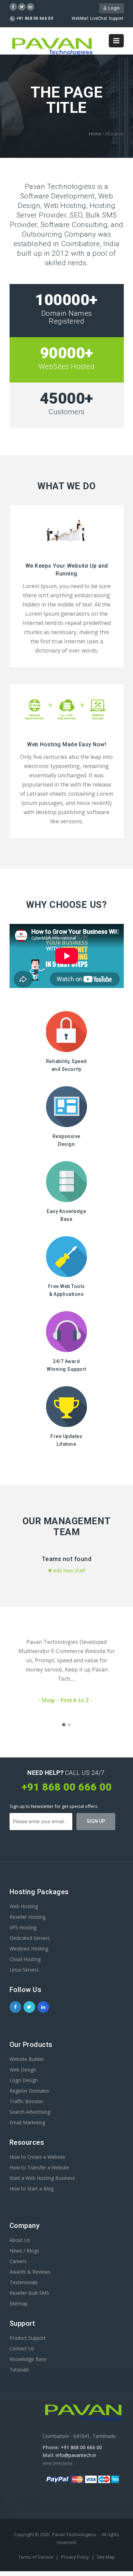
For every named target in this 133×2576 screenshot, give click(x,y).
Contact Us (22, 2348)
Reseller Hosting (27, 1917)
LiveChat (99, 18)
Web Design (23, 2070)
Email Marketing (27, 2122)
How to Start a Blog (32, 2189)
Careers (18, 2261)
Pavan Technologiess (74, 2534)
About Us (20, 2240)
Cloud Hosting (25, 1959)
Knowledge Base (28, 2359)
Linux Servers (24, 1970)
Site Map (106, 2557)
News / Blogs (24, 2251)
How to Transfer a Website (39, 2167)
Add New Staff (68, 1570)
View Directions (57, 2463)
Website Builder (27, 2059)
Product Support (28, 2338)
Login (113, 8)
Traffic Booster (26, 2101)
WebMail (80, 18)
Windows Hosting (29, 1949)
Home (95, 134)
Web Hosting (24, 1906)
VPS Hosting (23, 1927)
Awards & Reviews (30, 2272)
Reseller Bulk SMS (29, 2293)
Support (116, 18)
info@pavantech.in (76, 2455)
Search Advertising (30, 2112)
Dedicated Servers (30, 1938)
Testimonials (24, 2282)
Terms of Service (36, 2557)
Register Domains (29, 2091)
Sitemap (19, 2303)
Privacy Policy (76, 2557)
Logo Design (24, 2080)
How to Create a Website (37, 2157)
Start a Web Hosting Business (42, 2178)
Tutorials (19, 2370)
